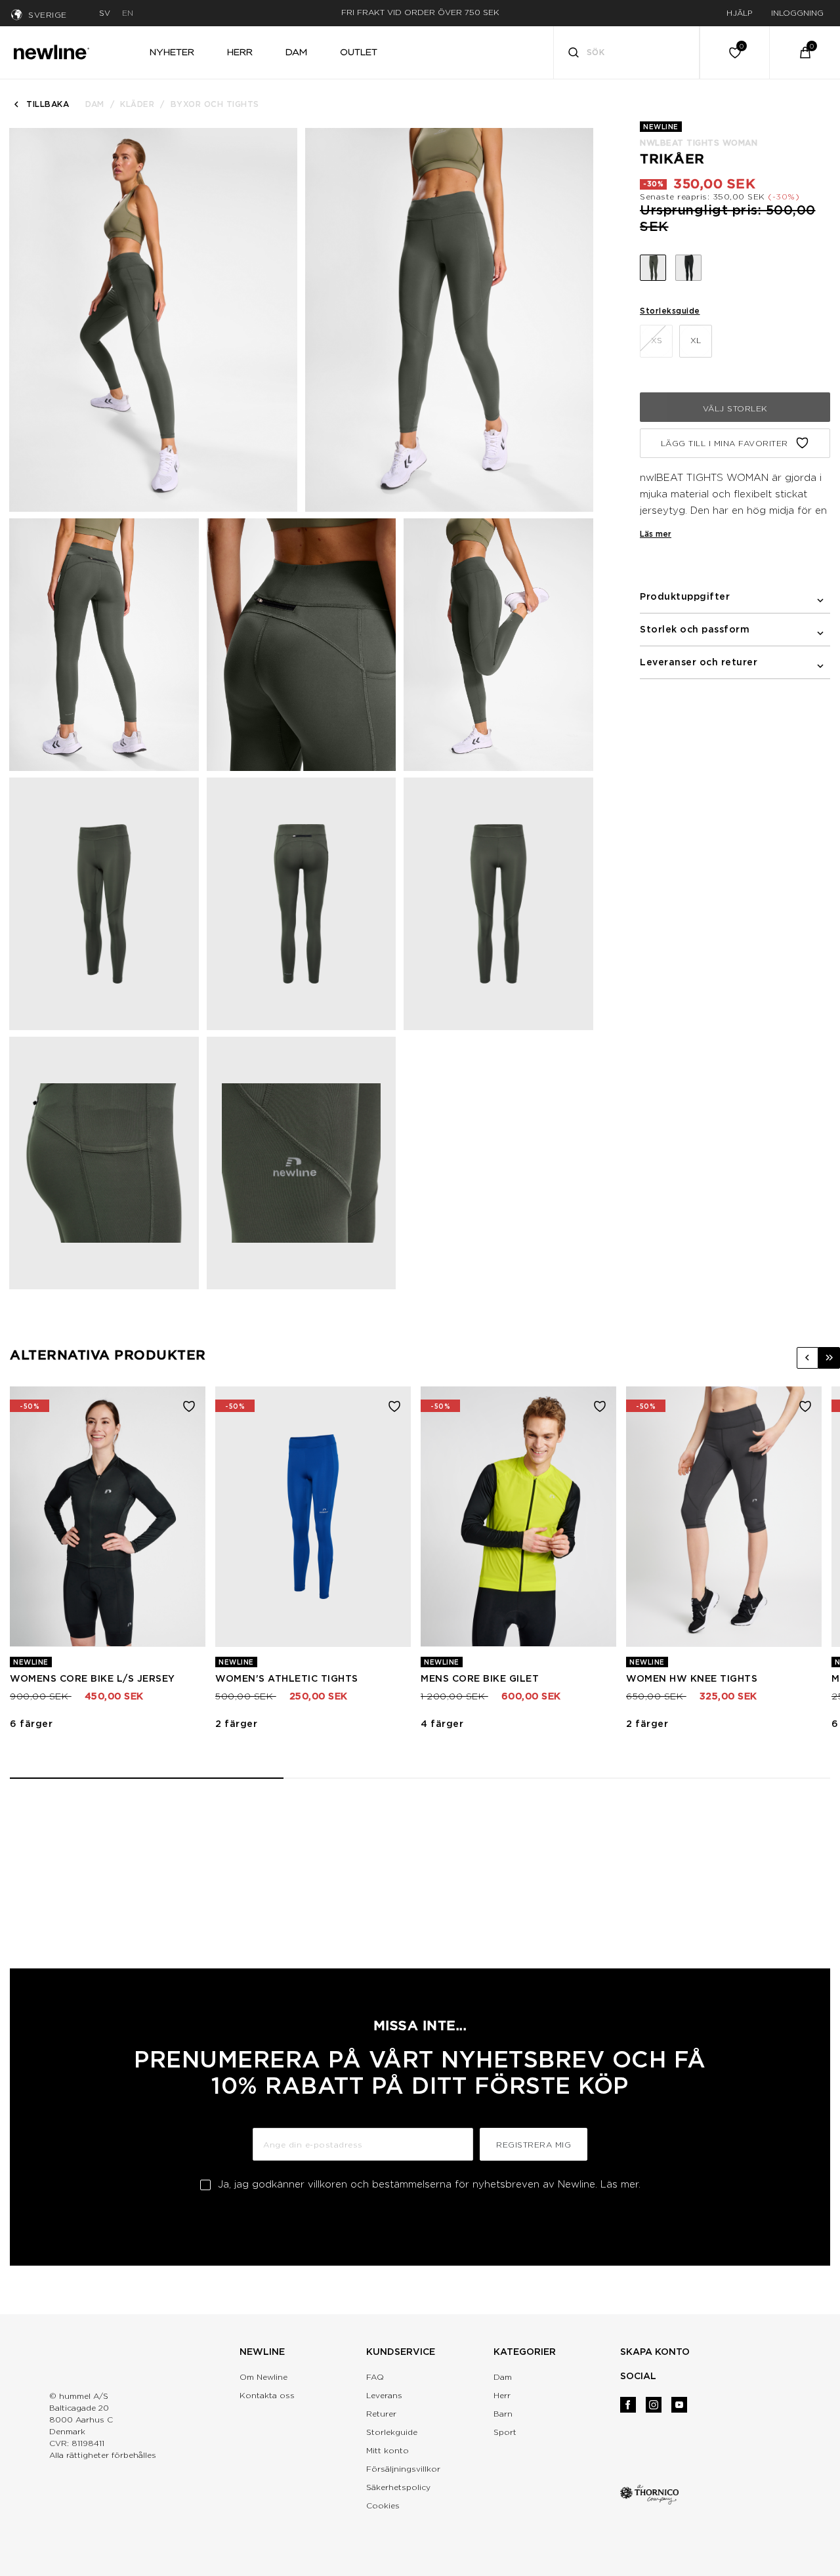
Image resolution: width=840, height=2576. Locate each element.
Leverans (384, 2395)
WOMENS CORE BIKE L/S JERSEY (93, 1678)
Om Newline (263, 2377)
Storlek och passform (695, 629)
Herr (502, 2395)
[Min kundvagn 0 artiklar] (805, 52)
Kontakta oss (267, 2395)
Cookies (383, 2505)
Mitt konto (388, 2450)
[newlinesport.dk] (51, 51)
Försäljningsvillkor (403, 2469)
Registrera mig (534, 2145)
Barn (503, 2414)
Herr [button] (240, 52)
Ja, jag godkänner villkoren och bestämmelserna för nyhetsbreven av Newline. (429, 2184)
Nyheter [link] (172, 52)
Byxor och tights (215, 104)
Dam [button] (296, 52)
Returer (381, 2414)
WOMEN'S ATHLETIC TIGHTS (287, 1678)
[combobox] (627, 52)
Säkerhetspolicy (398, 2487)
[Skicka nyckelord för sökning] (574, 54)
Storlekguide (392, 2432)
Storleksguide (670, 311)
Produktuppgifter (685, 596)
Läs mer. (620, 2184)
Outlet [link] (359, 52)
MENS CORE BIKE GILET (480, 1678)
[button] (808, 1358)
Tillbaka (48, 104)
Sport (505, 2432)
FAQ (375, 2377)
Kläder (137, 104)
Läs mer (656, 534)
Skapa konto (655, 2352)
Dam (95, 104)
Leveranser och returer (699, 662)
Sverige (48, 15)
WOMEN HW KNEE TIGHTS (692, 1678)
